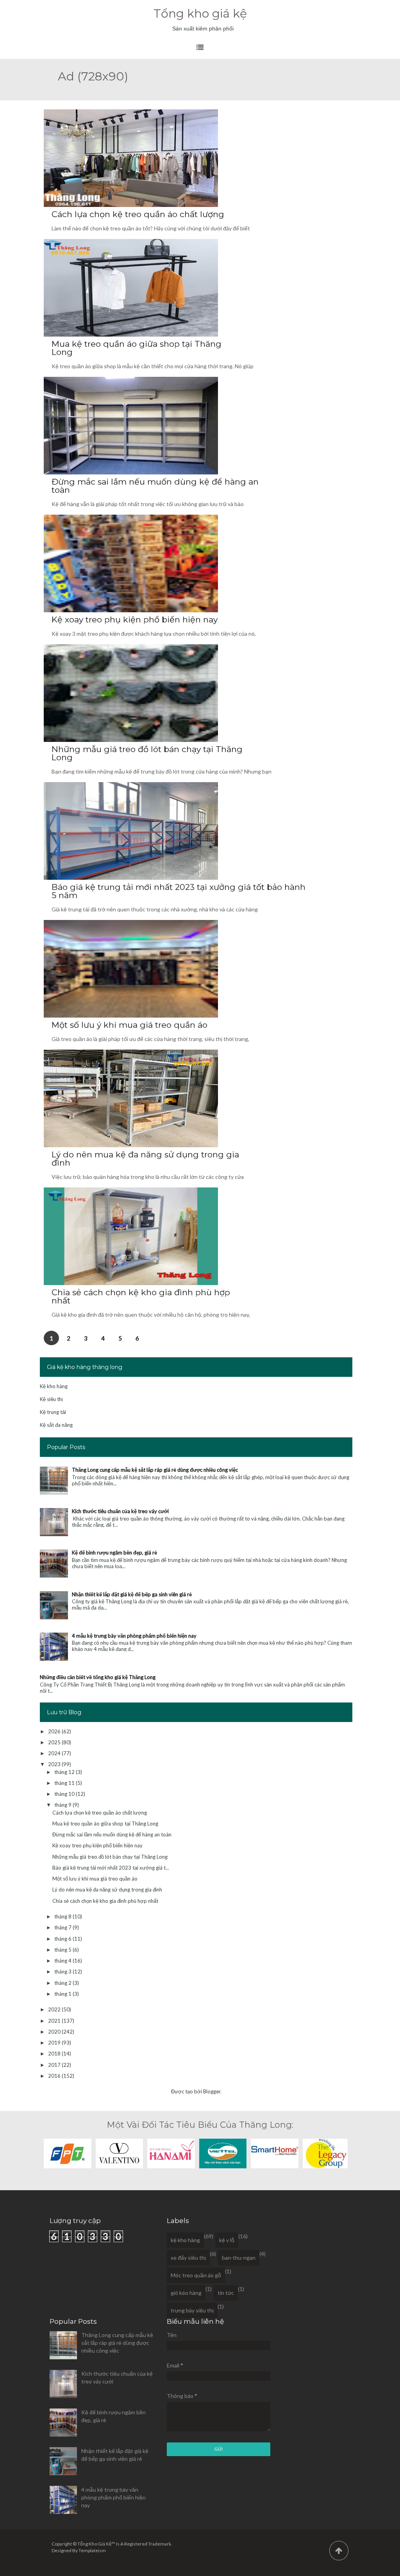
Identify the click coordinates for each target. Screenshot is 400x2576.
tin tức (226, 2293)
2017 (55, 2065)
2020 (55, 2032)
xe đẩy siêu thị (188, 2258)
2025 (55, 1742)
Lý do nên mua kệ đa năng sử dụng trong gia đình (145, 1159)
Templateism (92, 2550)
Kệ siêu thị (51, 1399)
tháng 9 (63, 1805)
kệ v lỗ (227, 2240)
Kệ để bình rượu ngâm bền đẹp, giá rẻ (114, 1553)
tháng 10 (65, 1794)
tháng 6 (63, 1939)
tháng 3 (63, 1972)
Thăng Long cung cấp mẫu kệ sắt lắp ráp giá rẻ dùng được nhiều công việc (155, 1470)
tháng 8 (63, 1916)
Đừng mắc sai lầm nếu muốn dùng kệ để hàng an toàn (155, 486)
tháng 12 (65, 1772)
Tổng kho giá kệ (200, 13)
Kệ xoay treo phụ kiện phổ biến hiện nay (135, 619)
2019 (55, 2043)
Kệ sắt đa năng (56, 1425)
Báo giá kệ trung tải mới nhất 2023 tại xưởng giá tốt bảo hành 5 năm (179, 891)
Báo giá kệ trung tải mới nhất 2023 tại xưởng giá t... (111, 1868)
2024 (55, 1753)
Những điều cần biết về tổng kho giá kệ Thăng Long (98, 1677)
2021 (55, 2021)
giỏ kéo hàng (186, 2293)
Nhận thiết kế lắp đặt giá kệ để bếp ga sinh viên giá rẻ (132, 1594)
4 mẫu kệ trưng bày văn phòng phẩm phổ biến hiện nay (134, 1636)
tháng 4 (63, 1961)
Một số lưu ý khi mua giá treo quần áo (129, 1025)
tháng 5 (63, 1950)
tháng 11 (65, 1783)
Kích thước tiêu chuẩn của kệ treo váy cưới (120, 1511)
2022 (55, 2009)
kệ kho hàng (185, 2240)
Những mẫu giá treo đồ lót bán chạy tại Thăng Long (147, 753)
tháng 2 (63, 1983)
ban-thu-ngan (239, 2258)
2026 (55, 1731)
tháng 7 (63, 1927)
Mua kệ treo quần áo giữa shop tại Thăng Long (137, 348)
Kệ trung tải (53, 1412)
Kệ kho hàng (54, 1386)
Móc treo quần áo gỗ (196, 2275)
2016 (55, 2076)
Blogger (212, 2091)
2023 (55, 1764)
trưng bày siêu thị (192, 2310)
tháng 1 (63, 1994)
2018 (55, 2054)
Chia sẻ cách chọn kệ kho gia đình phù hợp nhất (141, 1296)
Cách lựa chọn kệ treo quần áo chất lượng (138, 214)
